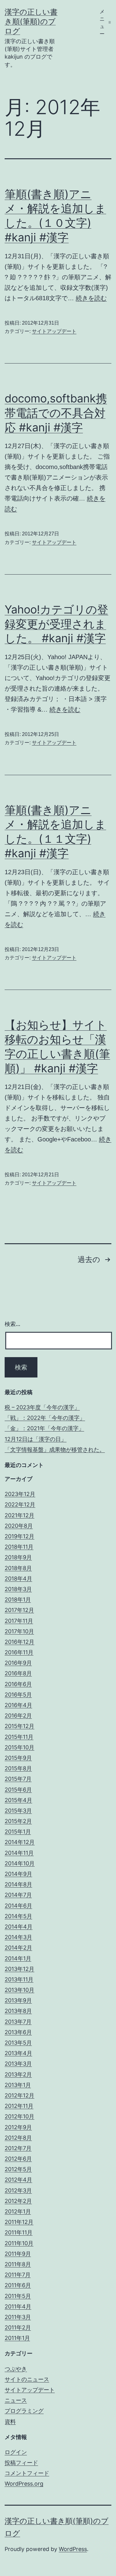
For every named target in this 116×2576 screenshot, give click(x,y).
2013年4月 (18, 2053)
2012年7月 (18, 2148)
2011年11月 (19, 2232)
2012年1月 (18, 2211)
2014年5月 (18, 1916)
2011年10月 (19, 2243)
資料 (10, 2422)
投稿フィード (21, 2463)
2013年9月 (18, 2000)
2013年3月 (18, 2064)
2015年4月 (18, 1800)
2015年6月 (18, 1790)
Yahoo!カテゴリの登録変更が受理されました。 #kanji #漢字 (56, 624)
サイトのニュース (27, 2379)
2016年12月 (19, 1642)
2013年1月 (18, 2085)
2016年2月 (18, 1716)
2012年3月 (18, 2190)
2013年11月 (19, 1979)
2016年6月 (18, 1684)
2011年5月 (18, 2296)
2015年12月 (19, 1726)
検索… (13, 1324)
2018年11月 (19, 1547)
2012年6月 (18, 2159)
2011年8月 (18, 2264)
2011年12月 (19, 2222)
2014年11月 (19, 1853)
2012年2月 (18, 2201)
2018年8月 (18, 1568)
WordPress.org (24, 2484)
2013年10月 (19, 1990)
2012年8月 (18, 2138)
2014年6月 (18, 1906)
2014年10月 (20, 1863)
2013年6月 (18, 2032)
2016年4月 (18, 1705)
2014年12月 (20, 1842)
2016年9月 (18, 1663)
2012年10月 (19, 2116)
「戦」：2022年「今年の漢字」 (45, 1418)
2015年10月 (19, 1747)
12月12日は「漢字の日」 (36, 1439)
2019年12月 (19, 1536)
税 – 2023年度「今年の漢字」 (42, 1407)
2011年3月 (18, 2317)
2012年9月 (18, 2127)
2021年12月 (19, 1515)
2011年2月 (18, 2327)
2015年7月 (18, 1779)
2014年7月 (18, 1895)
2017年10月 (19, 1631)
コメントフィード (27, 2473)
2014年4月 (19, 1927)
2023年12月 (20, 1494)
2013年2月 (18, 2074)
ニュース (16, 2400)
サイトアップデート (54, 331)
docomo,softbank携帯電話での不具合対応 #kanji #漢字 (56, 413)
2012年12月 (19, 2095)
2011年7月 (18, 2275)
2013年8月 (18, 2011)
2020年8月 (19, 1526)
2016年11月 (19, 1652)
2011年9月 (18, 2254)
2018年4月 (18, 1579)
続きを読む (91, 298)
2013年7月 (18, 2022)
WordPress (73, 2549)
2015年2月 (18, 1821)
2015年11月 (19, 1737)
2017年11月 (19, 1621)
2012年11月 (19, 2106)
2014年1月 (18, 1958)
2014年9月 (18, 1874)
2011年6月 (18, 2285)
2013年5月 (18, 2043)
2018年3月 (18, 1589)
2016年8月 (18, 1673)
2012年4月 (18, 2180)
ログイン (16, 2452)
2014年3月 (18, 1937)
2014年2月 (18, 1948)
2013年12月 (19, 1969)
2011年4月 (18, 2306)
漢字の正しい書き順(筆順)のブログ (31, 21)
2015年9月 (18, 1758)
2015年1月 (18, 1832)
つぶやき (16, 2369)
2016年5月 (18, 1695)
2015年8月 (18, 1768)
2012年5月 (18, 2169)
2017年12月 (19, 1610)
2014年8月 (18, 1884)
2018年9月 (18, 1557)
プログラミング (24, 2411)
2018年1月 (18, 1600)
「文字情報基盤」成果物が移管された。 (55, 1450)
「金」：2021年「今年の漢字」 (44, 1428)
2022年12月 (20, 1504)
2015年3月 (18, 1811)
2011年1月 (17, 2338)
